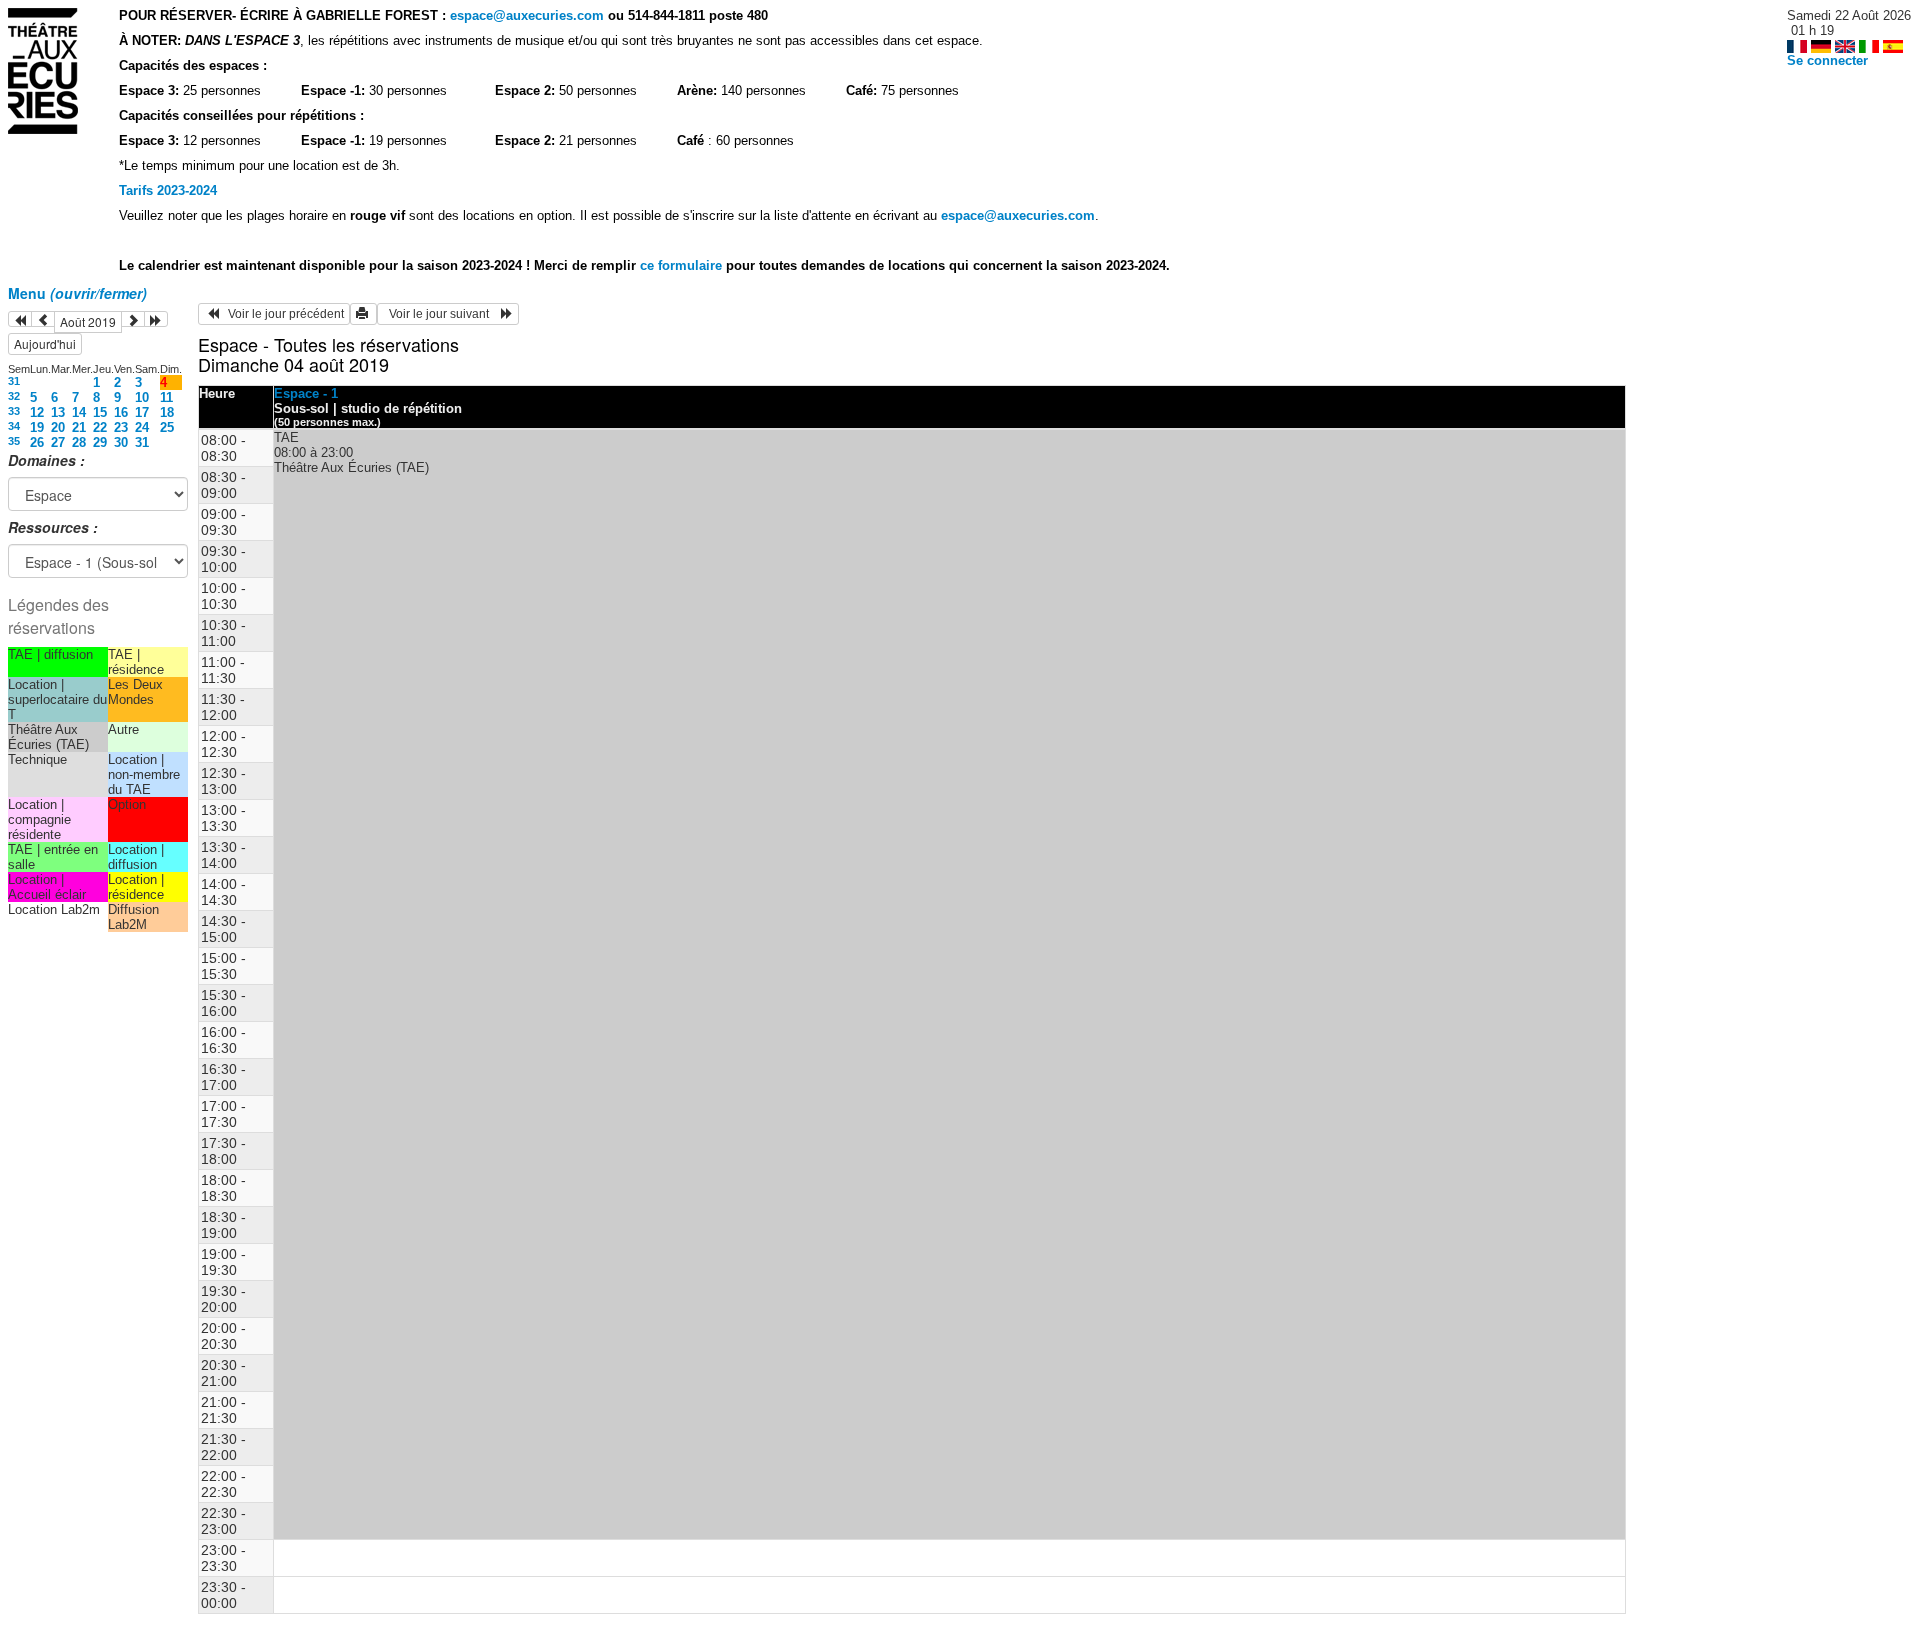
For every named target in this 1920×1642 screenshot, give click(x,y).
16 (121, 412)
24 (142, 427)
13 (58, 412)
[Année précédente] (20, 319)
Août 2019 (88, 321)
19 (37, 427)
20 (58, 427)
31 (14, 381)
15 (100, 412)
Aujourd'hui (45, 343)
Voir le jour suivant (442, 314)
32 (14, 396)
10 (142, 397)
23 (121, 427)
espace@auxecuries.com (527, 15)
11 (166, 397)
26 (37, 442)
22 (100, 427)
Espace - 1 (306, 393)
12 (37, 412)
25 (167, 427)
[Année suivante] (156, 319)
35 (14, 441)
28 (79, 442)
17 (142, 412)
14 (79, 412)
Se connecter (1827, 60)
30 (121, 442)
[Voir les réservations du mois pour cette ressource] (43, 319)
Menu (77, 293)
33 (14, 411)
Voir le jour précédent (281, 314)
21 (79, 427)
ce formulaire (683, 265)
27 (58, 442)
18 (167, 412)
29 (100, 442)
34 (14, 426)
